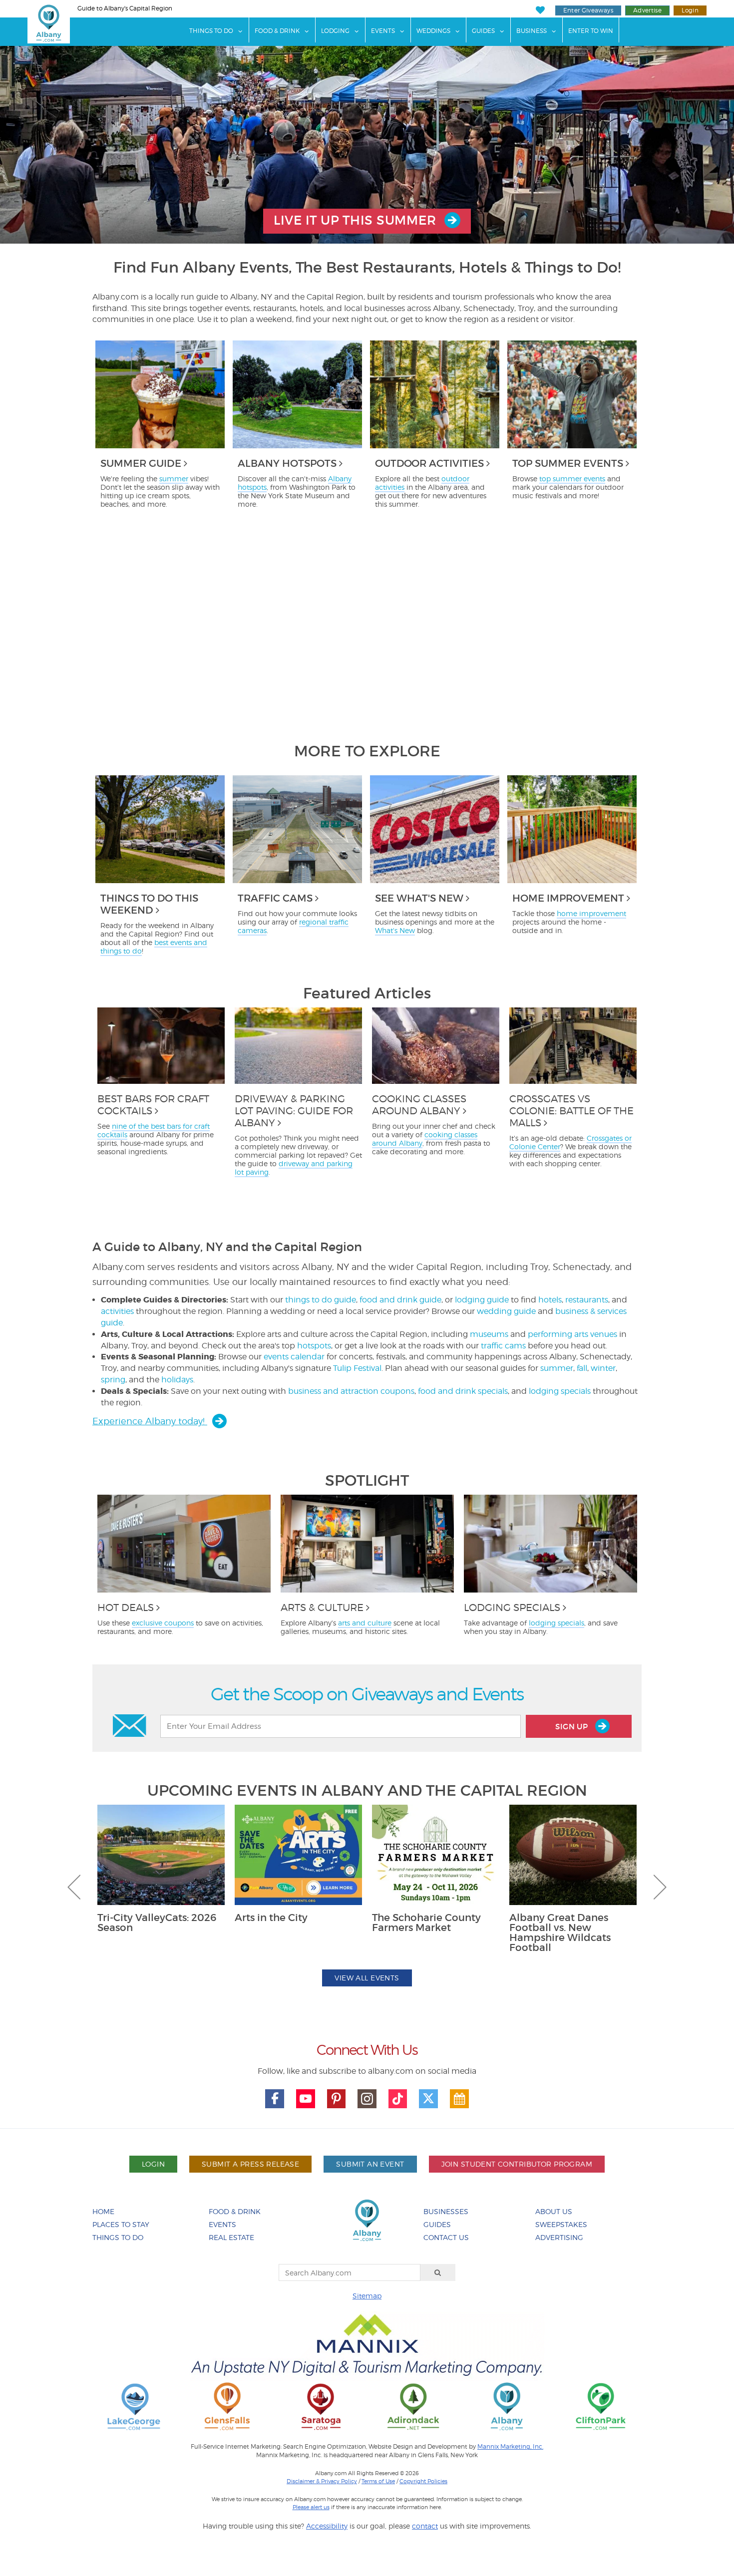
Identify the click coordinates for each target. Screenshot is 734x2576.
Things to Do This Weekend (149, 904)
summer (174, 479)
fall (582, 1368)
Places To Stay (121, 2224)
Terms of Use (378, 2481)
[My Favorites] (540, 10)
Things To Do (211, 31)
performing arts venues (572, 1334)
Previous (74, 1887)
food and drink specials (463, 1391)
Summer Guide (141, 463)
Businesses (446, 2211)
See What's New (419, 898)
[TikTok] (398, 2099)
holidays (177, 1380)
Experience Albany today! (150, 1421)
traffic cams (503, 1346)
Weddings (433, 31)
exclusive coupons (163, 1623)
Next (660, 1887)
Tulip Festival (357, 1368)
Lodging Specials (512, 1608)
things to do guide (321, 1300)
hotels (550, 1300)
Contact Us (446, 2237)
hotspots (314, 1346)
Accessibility (327, 2526)
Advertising (559, 2237)
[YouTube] (306, 2099)
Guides (483, 31)
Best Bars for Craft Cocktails (153, 1105)
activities (117, 1311)
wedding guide (506, 1311)
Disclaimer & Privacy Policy (322, 2481)
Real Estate (231, 2237)
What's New (395, 930)
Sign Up (573, 1727)
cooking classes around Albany (425, 1139)
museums (489, 1334)
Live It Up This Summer (357, 220)
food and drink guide (400, 1300)
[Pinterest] (337, 2099)
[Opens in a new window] (134, 2406)
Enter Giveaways (588, 10)
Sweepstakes (561, 2224)
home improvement (591, 913)
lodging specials (560, 1391)
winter (603, 1368)
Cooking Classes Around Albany (419, 1105)
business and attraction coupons (351, 1391)
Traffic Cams (275, 898)
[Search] (438, 2272)
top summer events (572, 479)
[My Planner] (459, 2099)
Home (103, 2211)
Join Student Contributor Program (517, 2164)
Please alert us (311, 2507)
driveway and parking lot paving (294, 1168)
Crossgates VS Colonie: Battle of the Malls (571, 1111)
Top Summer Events (568, 463)
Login (690, 10)
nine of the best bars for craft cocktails (154, 1130)
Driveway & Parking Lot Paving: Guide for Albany (294, 1111)
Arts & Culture (322, 1608)
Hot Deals (126, 1608)
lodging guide (482, 1300)
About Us (554, 2211)
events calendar (294, 1357)
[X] (428, 2099)
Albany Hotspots (287, 463)
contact (425, 2526)
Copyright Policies (423, 2481)
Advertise (647, 10)
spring (113, 1380)
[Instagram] (367, 2099)
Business (532, 31)
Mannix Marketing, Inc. (510, 2447)
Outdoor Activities (429, 463)
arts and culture (365, 1623)
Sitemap (367, 2296)
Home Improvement (568, 898)
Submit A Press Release (250, 2164)
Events (383, 31)
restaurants (587, 1300)
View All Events (367, 1978)
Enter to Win (591, 31)
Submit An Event (370, 2164)
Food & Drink (277, 31)
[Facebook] (275, 2099)
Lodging (335, 31)
